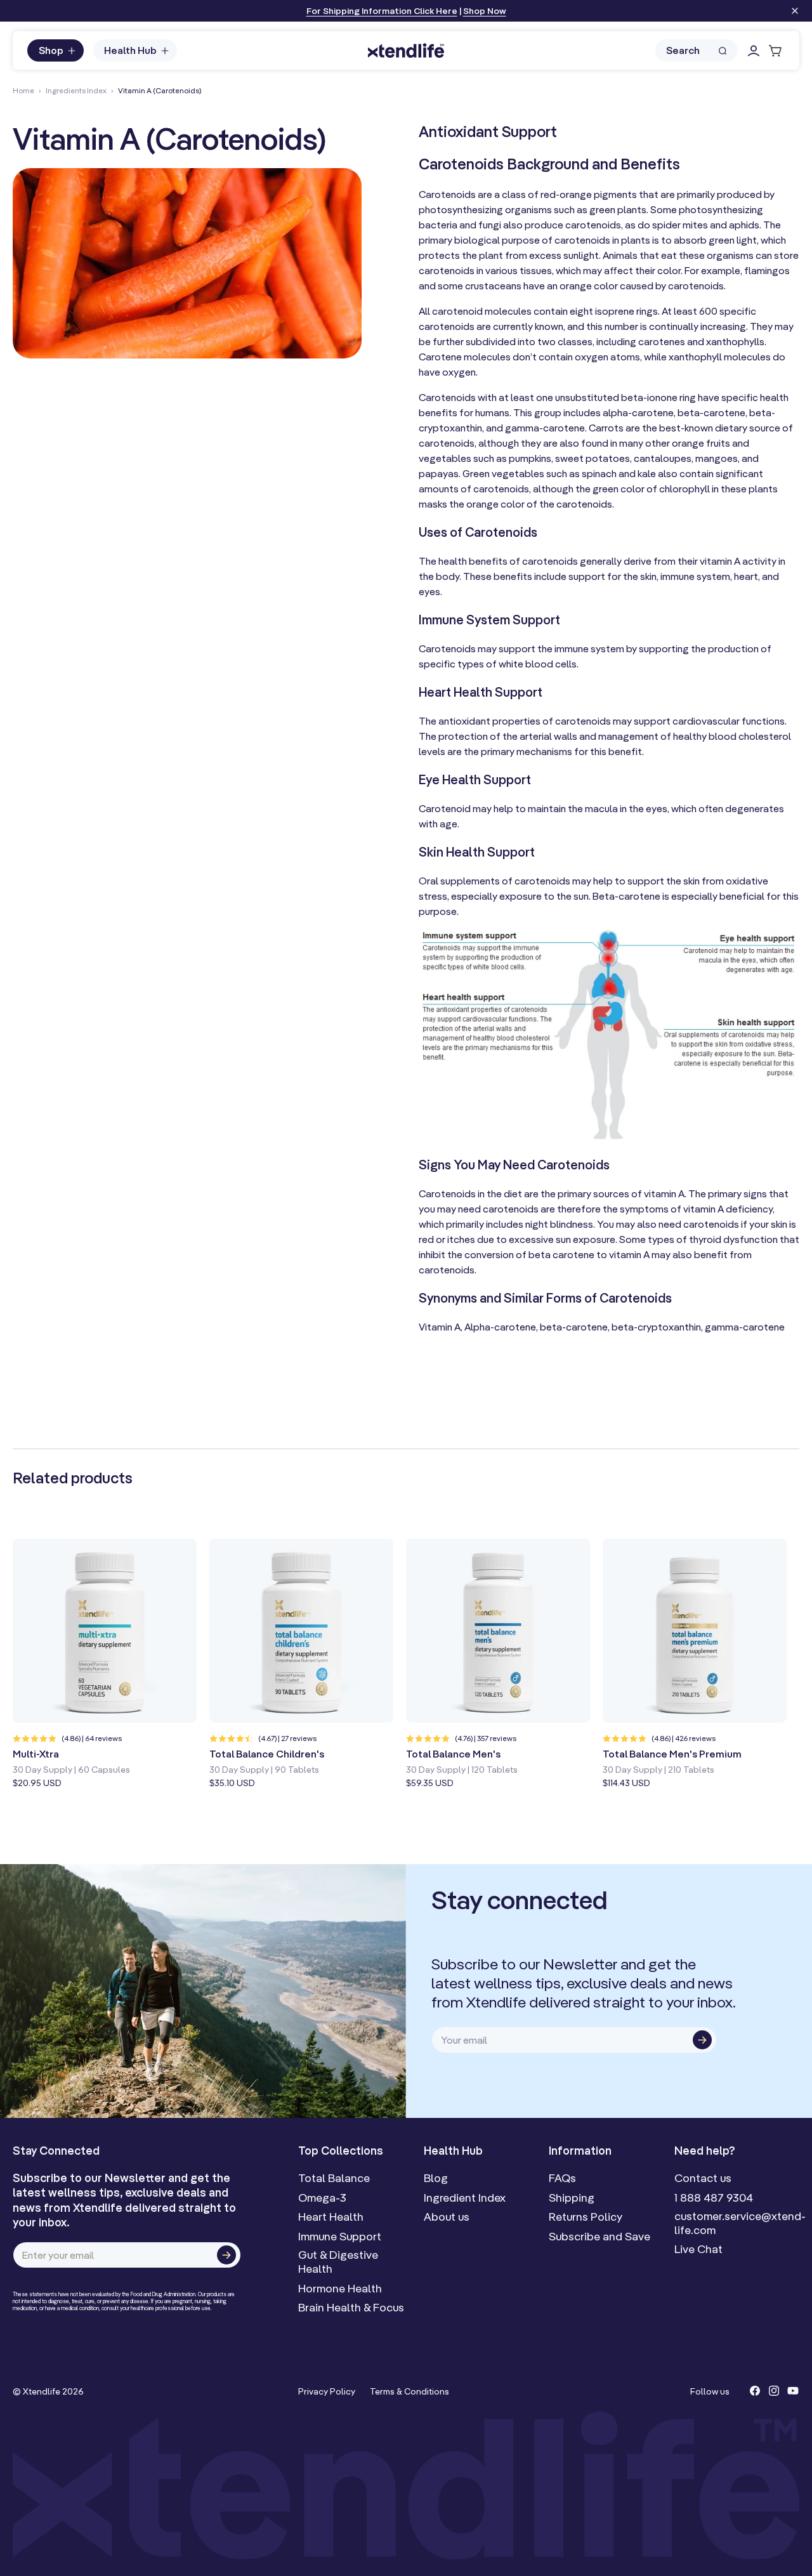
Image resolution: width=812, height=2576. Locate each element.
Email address (458, 1311)
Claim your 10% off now (510, 1370)
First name (449, 1263)
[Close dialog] (607, 1165)
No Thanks (447, 1398)
